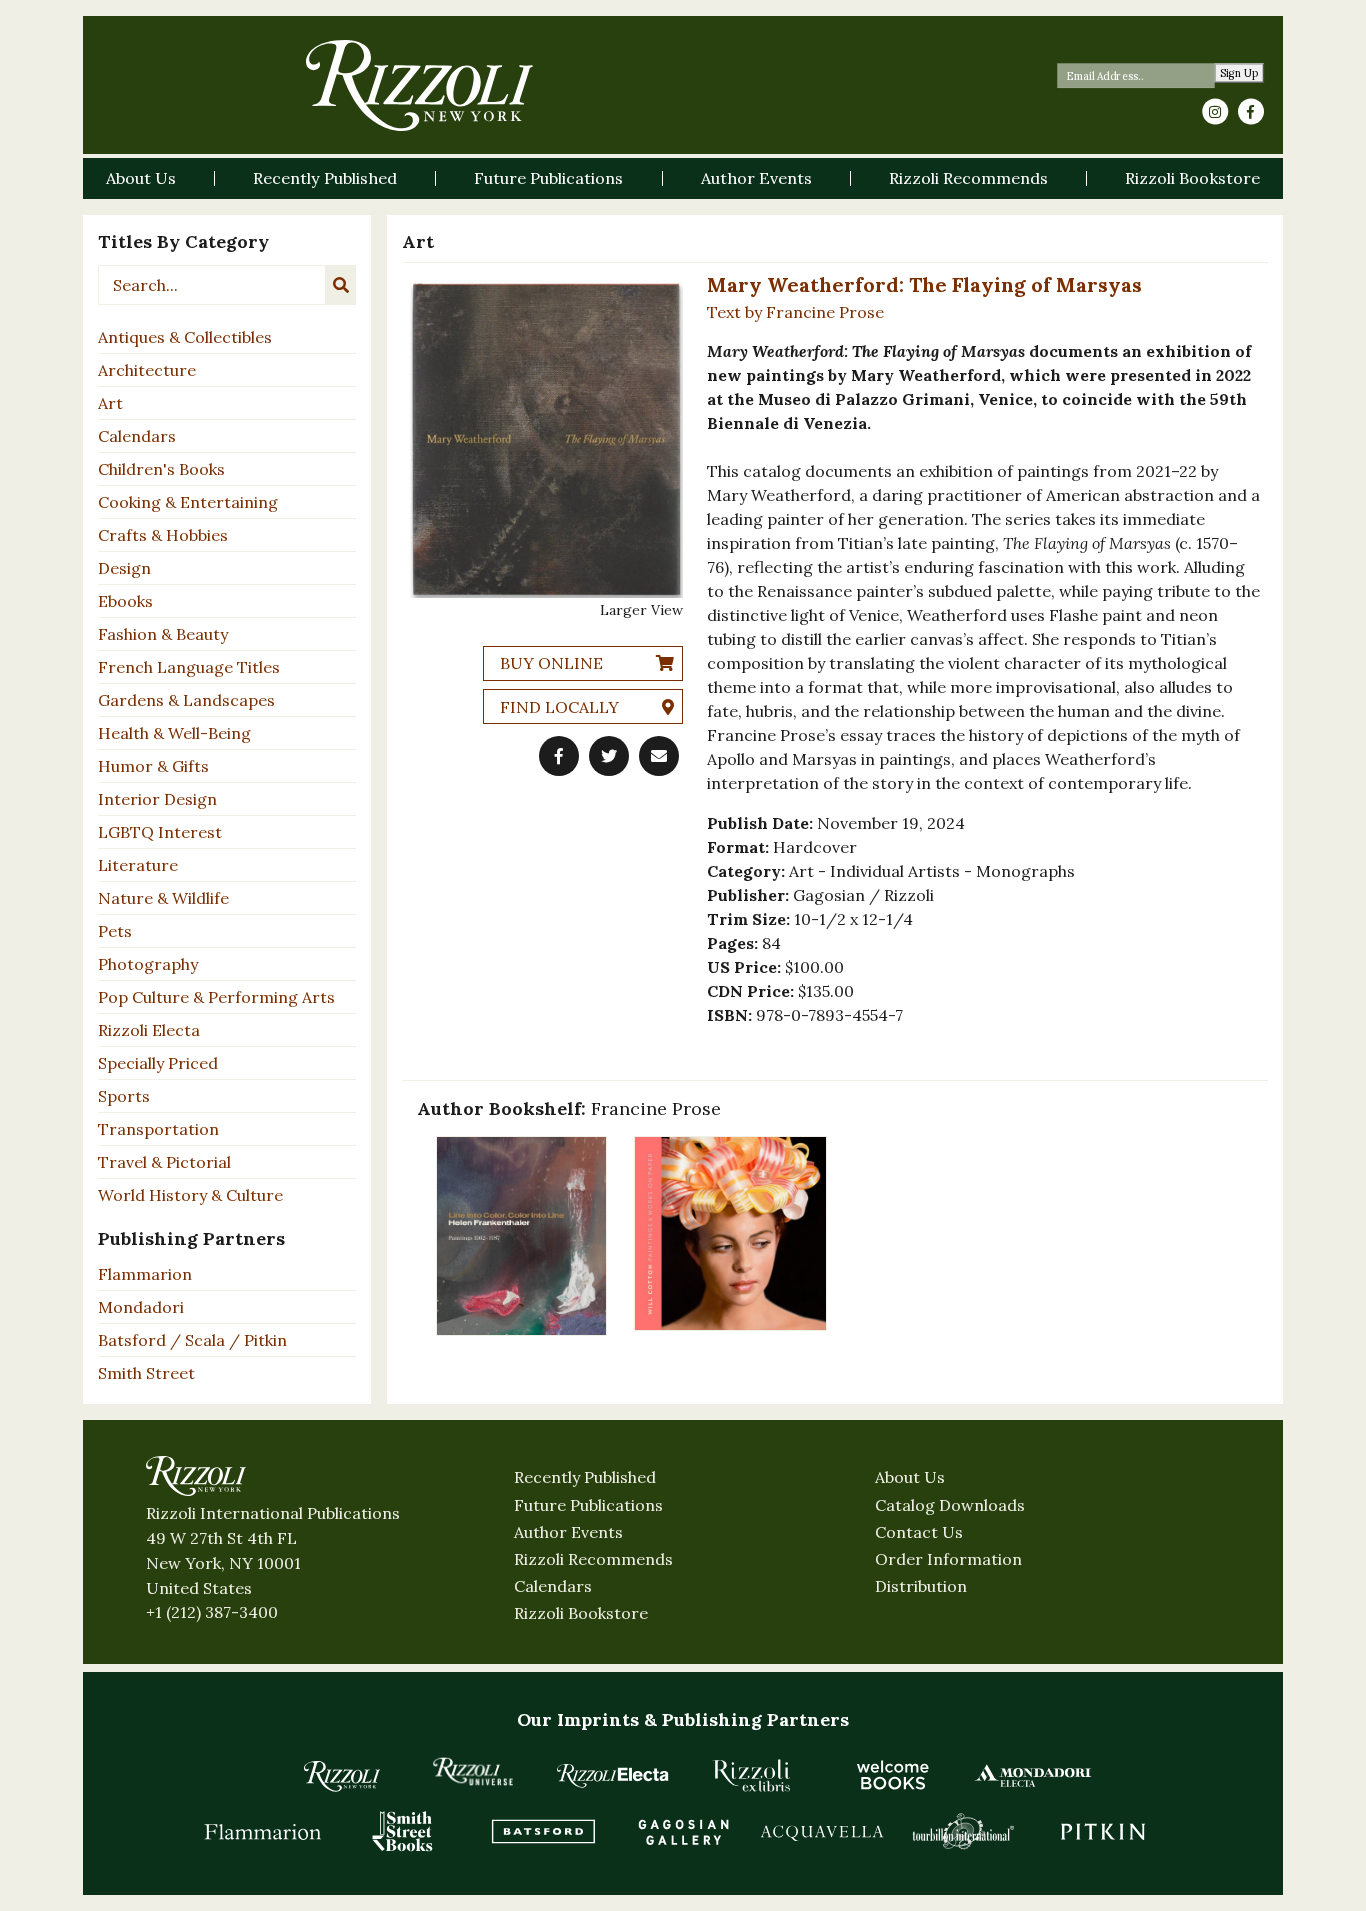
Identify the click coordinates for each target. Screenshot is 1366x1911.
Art (110, 403)
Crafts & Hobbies (163, 535)
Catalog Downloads (950, 1505)
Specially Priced (158, 1063)
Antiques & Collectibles (185, 337)
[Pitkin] (1103, 1831)
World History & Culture (190, 1195)
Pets (115, 931)
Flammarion (145, 1274)
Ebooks (125, 601)
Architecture (147, 370)
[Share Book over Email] (659, 756)
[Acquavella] (823, 1831)
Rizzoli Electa (149, 1030)
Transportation (158, 1129)
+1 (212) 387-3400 (212, 1612)
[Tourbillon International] (963, 1831)
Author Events (568, 1532)
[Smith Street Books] (403, 1831)
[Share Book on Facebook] (559, 756)
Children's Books (161, 469)
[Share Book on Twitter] (609, 756)
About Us (910, 1477)
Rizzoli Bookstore (581, 1613)
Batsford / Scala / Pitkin (192, 1340)
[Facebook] (1251, 112)
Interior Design (157, 799)
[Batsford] (543, 1831)
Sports (124, 1096)
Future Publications (588, 1505)
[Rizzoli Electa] (613, 1775)
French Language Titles (189, 667)
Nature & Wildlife (163, 898)
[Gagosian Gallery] (683, 1831)
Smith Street (146, 1373)
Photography (148, 964)
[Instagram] (1215, 112)
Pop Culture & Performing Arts (216, 997)
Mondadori (141, 1307)
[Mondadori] (1033, 1775)
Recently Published (585, 1477)
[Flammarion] (263, 1831)
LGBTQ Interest (160, 832)
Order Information (948, 1559)
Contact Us (919, 1532)
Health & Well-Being (174, 733)
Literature (138, 865)
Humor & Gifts (153, 766)
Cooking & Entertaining (188, 502)
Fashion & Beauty (163, 634)
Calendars (137, 436)
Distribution (921, 1586)
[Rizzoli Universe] (473, 1771)
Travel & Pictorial (164, 1162)
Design (124, 568)
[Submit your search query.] (341, 285)
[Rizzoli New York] (419, 85)
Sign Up (1239, 73)
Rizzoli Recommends (593, 1559)
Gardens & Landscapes (186, 700)
